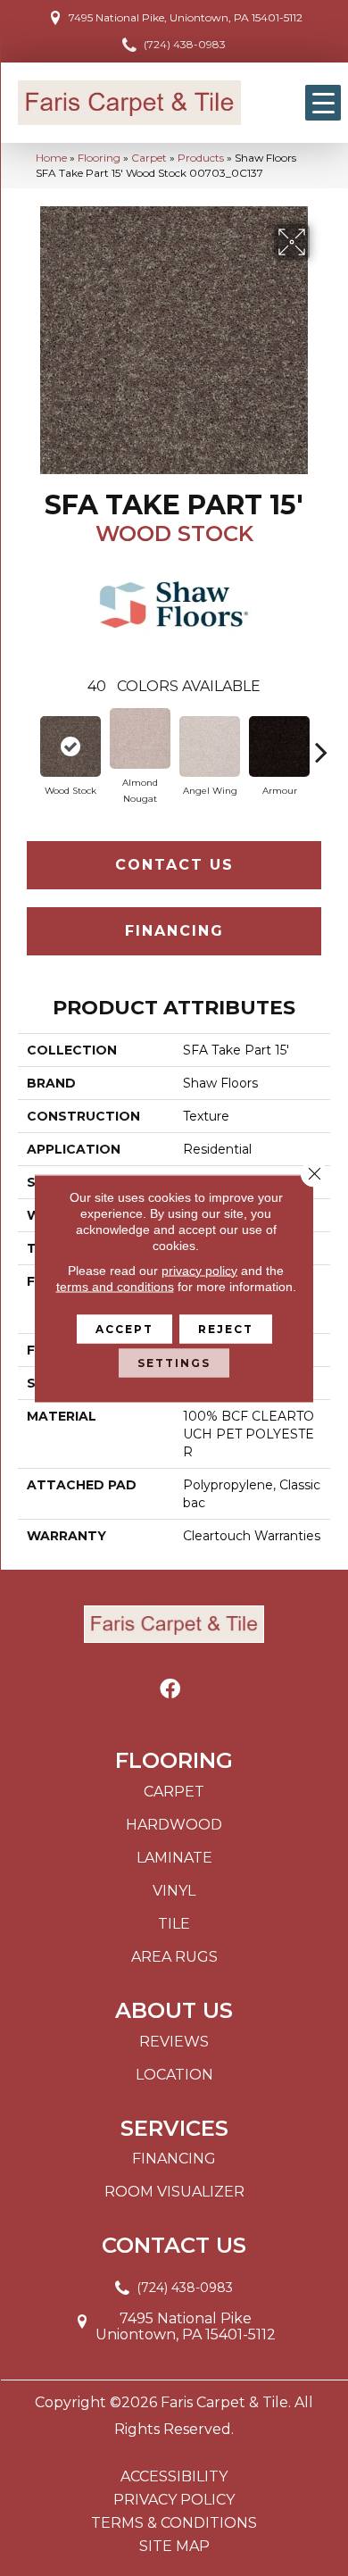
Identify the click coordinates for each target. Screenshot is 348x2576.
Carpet (149, 158)
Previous (27, 743)
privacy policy (199, 1270)
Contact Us (174, 865)
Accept (124, 1328)
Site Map (174, 2547)
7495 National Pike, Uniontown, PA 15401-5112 (186, 17)
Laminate (174, 1858)
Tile (174, 1924)
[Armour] (279, 746)
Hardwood (174, 1825)
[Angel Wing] (210, 746)
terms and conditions (115, 1286)
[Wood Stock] (70, 746)
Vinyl (174, 1891)
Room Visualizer (174, 2192)
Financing (174, 931)
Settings (174, 1362)
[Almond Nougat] (140, 738)
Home (51, 158)
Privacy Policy (174, 2500)
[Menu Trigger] (323, 103)
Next (321, 743)
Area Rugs (174, 1957)
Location (174, 2075)
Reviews (174, 2042)
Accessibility (174, 2477)
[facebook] (170, 1690)
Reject (226, 1328)
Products (201, 158)
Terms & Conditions (174, 2523)
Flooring (99, 158)
